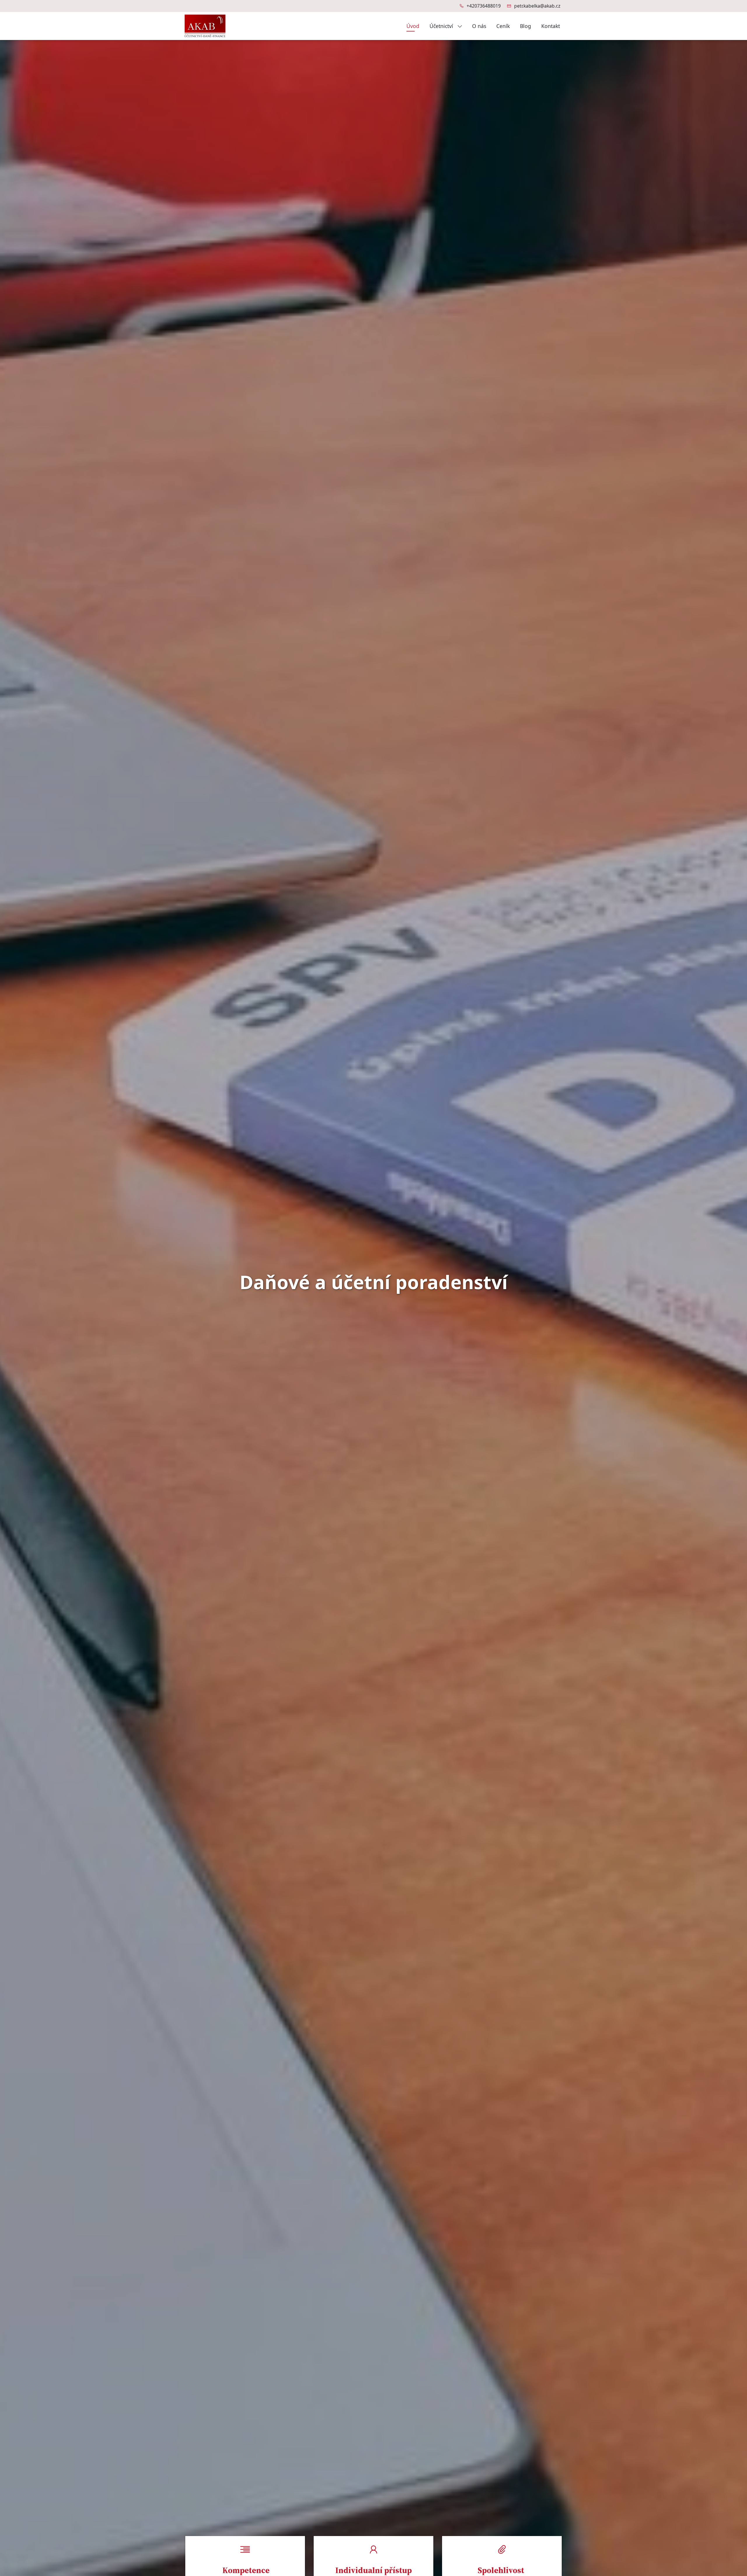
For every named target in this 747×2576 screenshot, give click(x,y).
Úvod (413, 26)
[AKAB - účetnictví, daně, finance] (205, 25)
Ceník (503, 26)
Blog (526, 26)
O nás (479, 26)
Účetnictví (442, 26)
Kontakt (551, 26)
